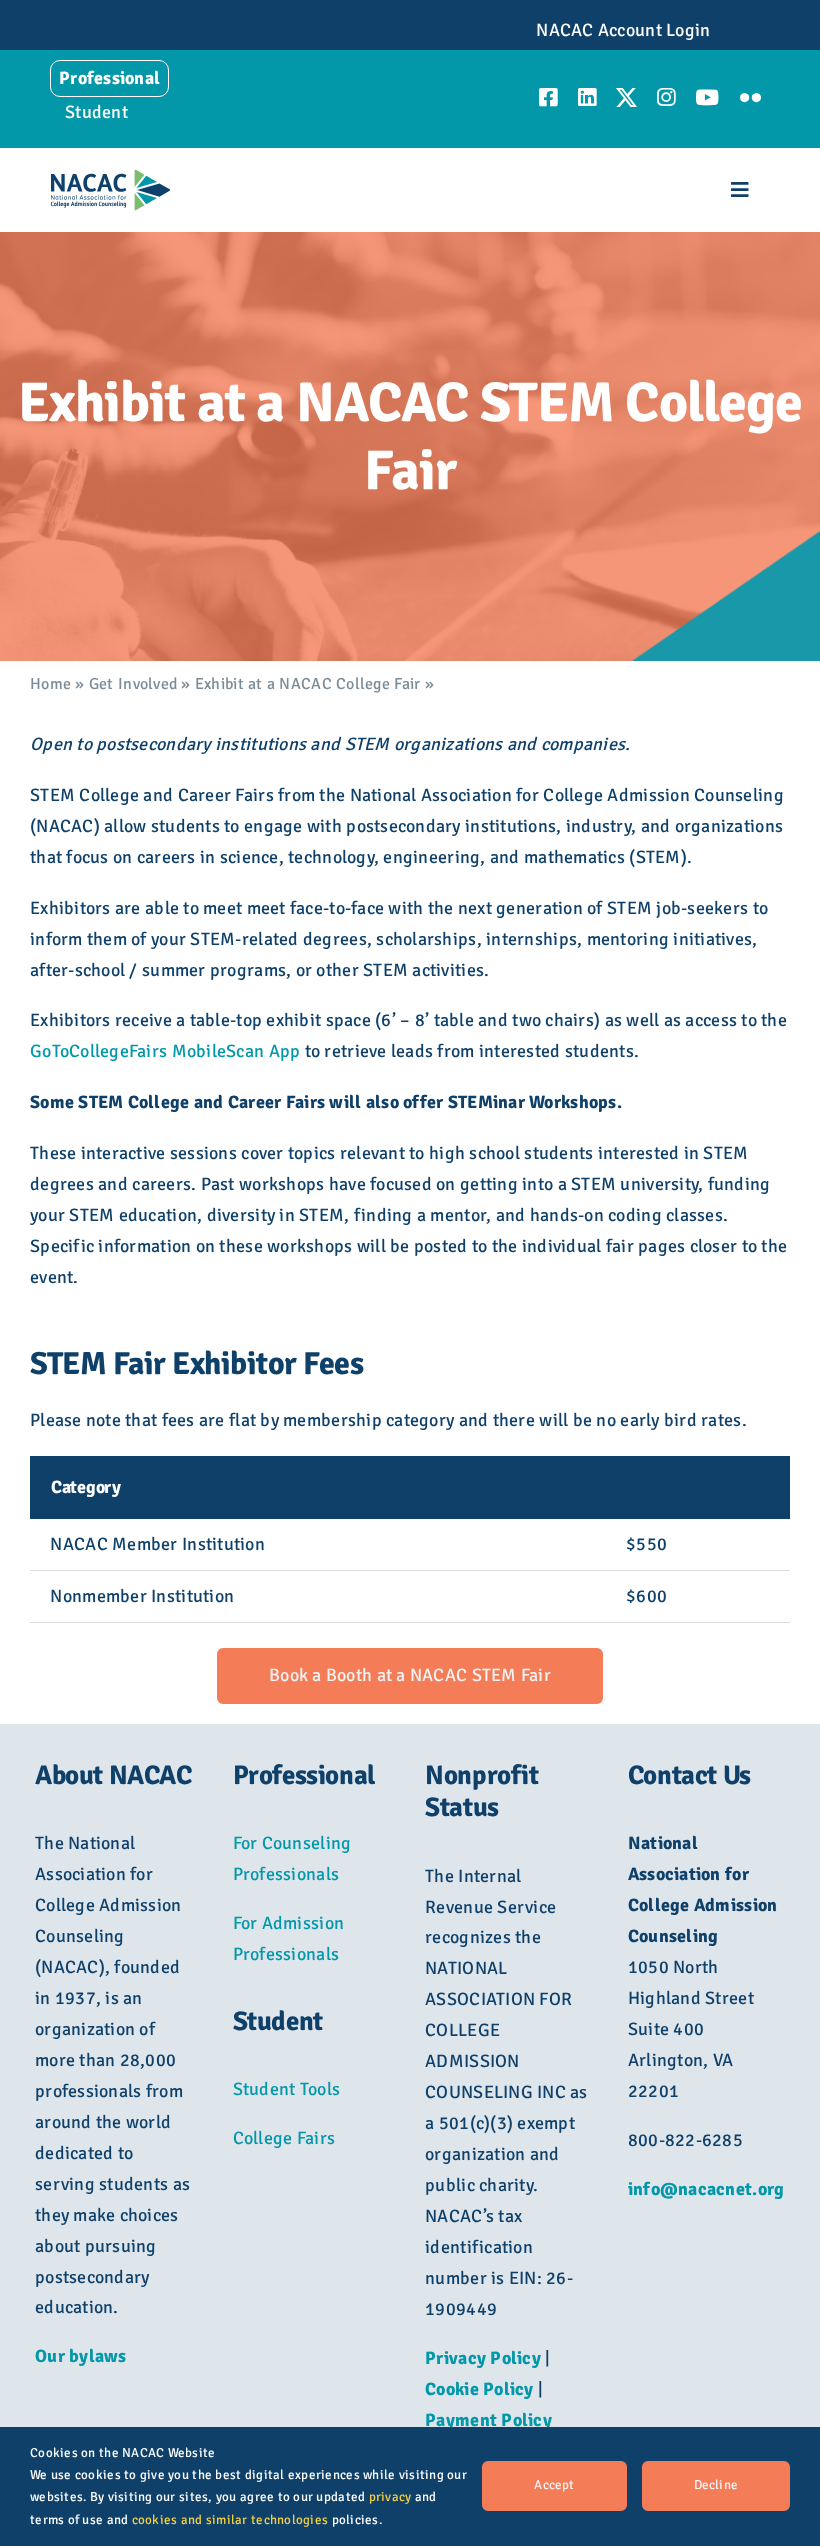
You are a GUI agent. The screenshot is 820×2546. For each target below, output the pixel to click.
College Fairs (284, 2138)
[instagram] (666, 97)
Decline (716, 2485)
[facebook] (548, 97)
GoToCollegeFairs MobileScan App (165, 1051)
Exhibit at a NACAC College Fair (307, 684)
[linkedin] (587, 97)
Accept (554, 2485)
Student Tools (287, 2089)
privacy (390, 2497)
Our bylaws (81, 2356)
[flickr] (750, 97)
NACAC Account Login (623, 30)
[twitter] (626, 97)
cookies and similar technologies (230, 2520)
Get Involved (133, 684)
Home (50, 684)
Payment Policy (488, 2420)
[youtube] (707, 97)
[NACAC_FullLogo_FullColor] (110, 178)
